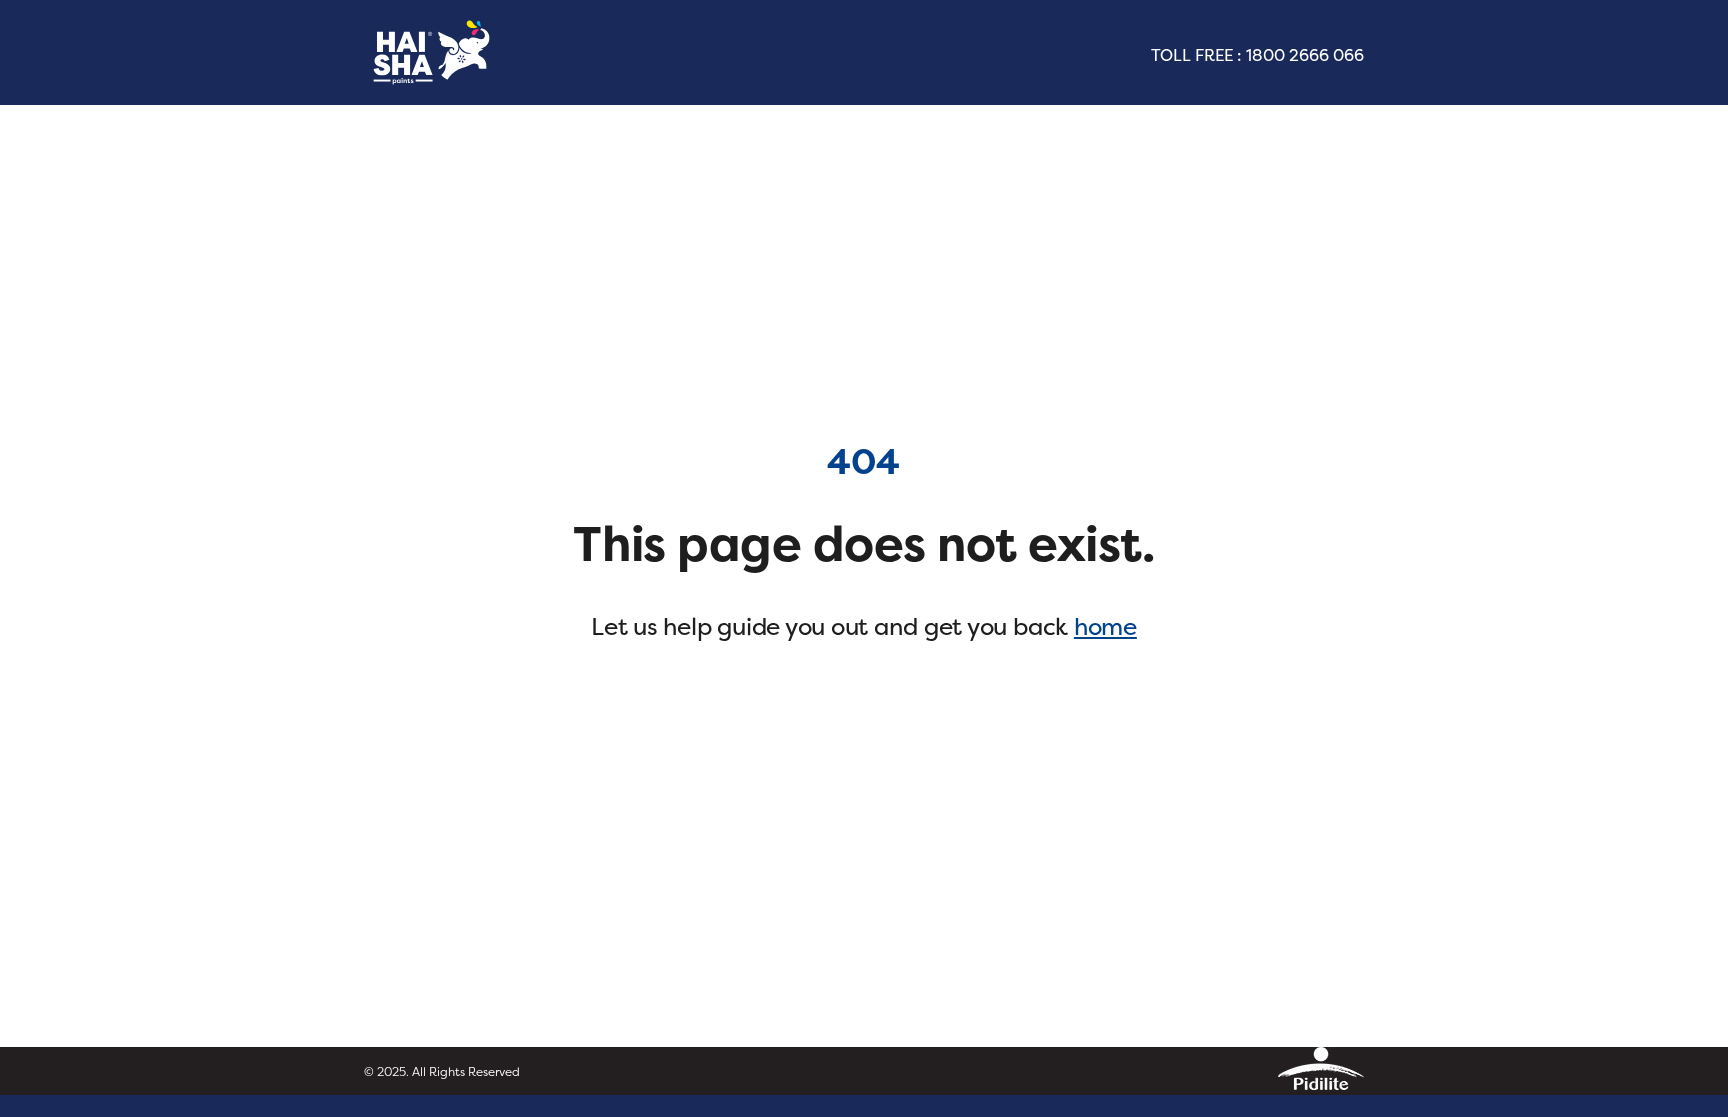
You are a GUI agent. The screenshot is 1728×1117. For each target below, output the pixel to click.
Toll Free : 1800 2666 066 (1257, 55)
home (1105, 626)
